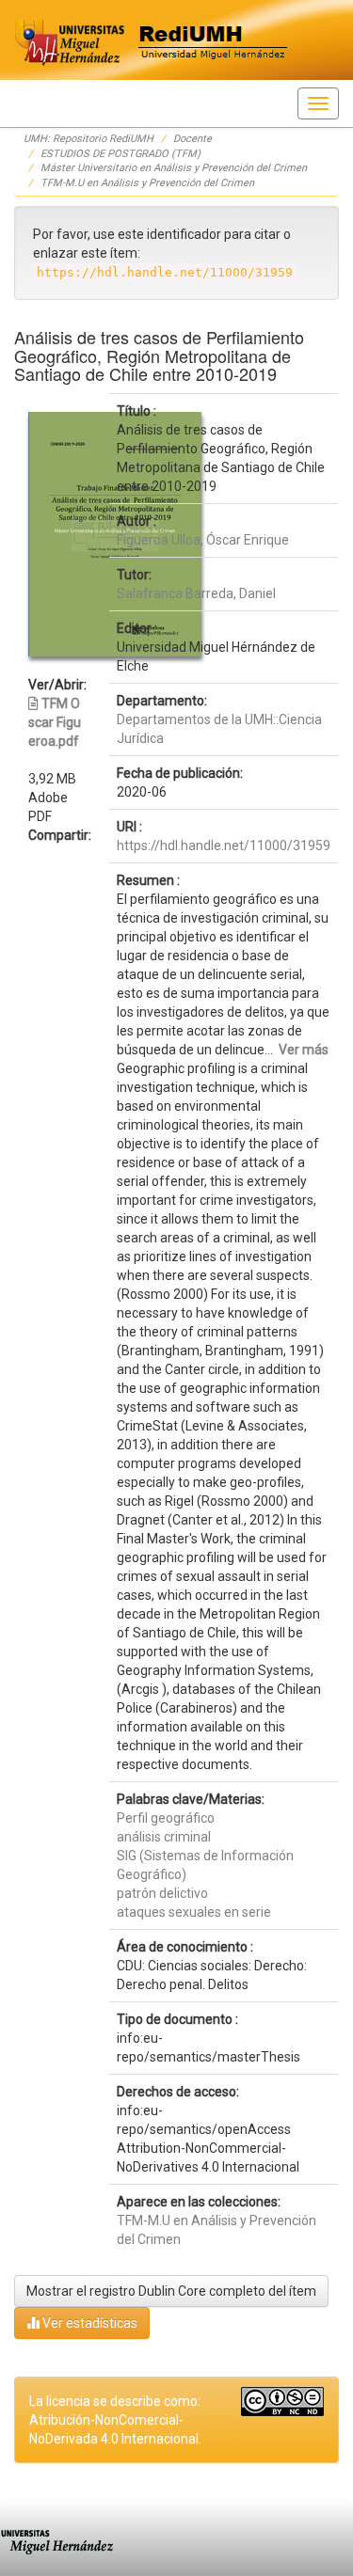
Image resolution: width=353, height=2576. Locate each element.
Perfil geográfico (166, 1818)
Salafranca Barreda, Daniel (196, 593)
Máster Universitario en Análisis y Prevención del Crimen (174, 168)
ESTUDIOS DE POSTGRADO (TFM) (120, 154)
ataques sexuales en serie (194, 1912)
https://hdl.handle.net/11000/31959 (224, 845)
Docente (193, 139)
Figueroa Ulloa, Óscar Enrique (203, 540)
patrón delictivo (162, 1893)
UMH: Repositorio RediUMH (88, 139)
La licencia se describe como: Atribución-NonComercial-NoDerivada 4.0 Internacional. (115, 2420)
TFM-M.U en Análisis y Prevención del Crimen (147, 183)
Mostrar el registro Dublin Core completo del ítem (171, 2291)
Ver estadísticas (88, 2323)
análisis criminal (164, 1837)
